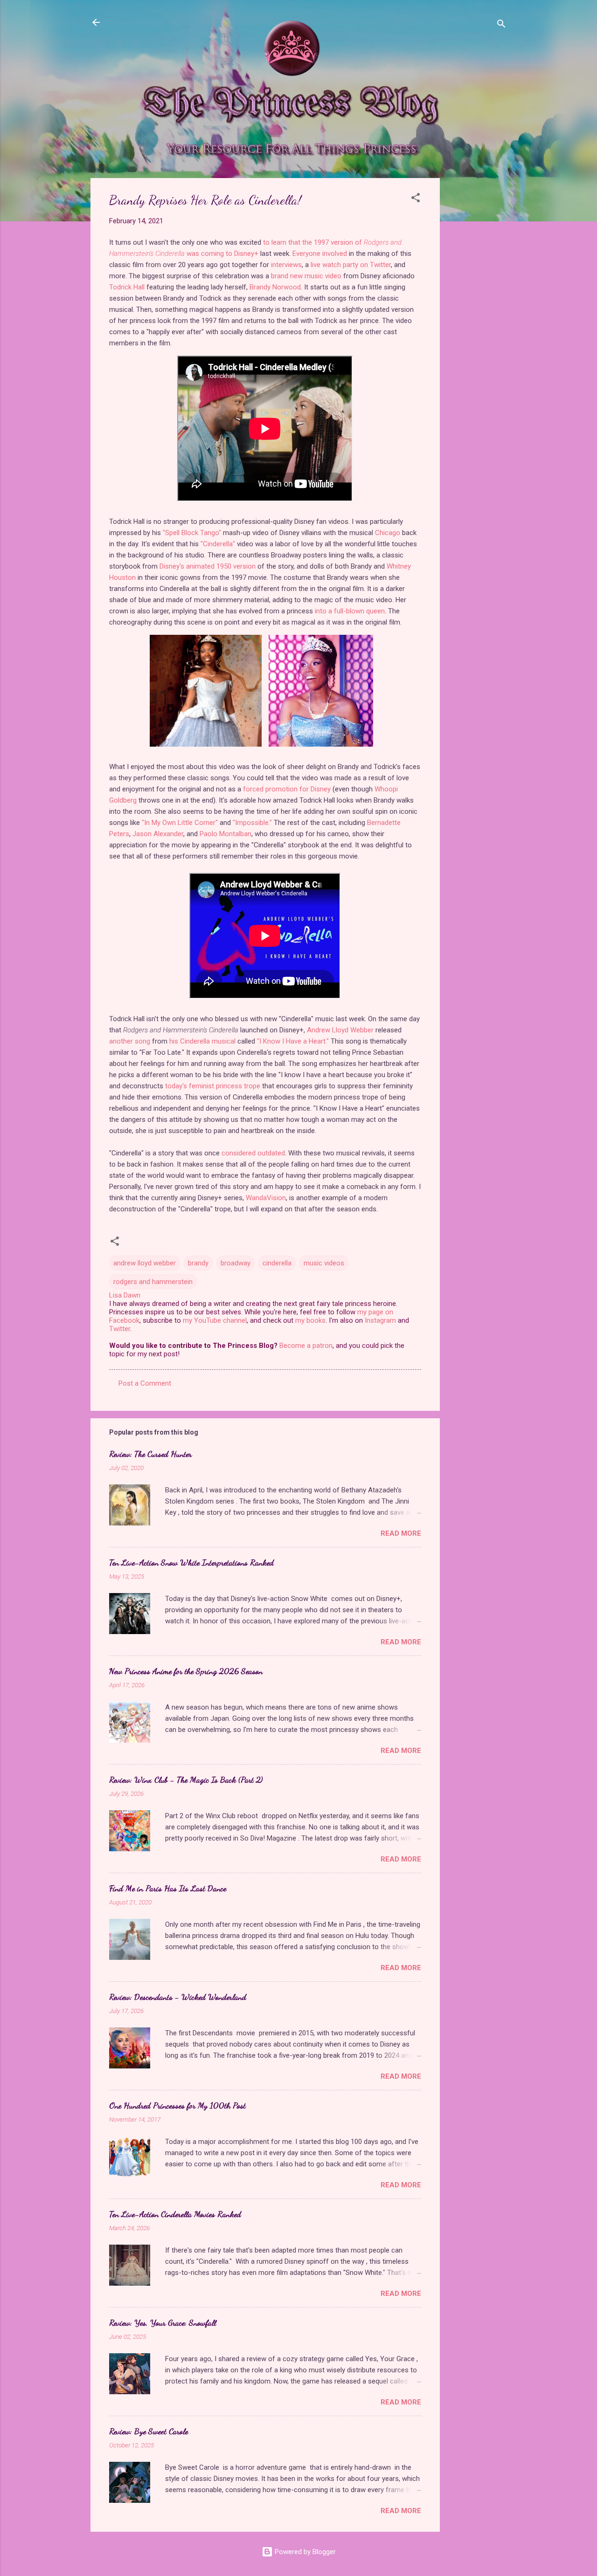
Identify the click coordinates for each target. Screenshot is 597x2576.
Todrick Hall (127, 287)
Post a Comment (145, 1383)
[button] (416, 199)
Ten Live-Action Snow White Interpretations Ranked (191, 1562)
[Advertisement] (477, 318)
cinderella (277, 1263)
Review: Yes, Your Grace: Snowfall (163, 2322)
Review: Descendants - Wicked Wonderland (178, 1997)
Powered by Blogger (304, 2552)
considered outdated (253, 1153)
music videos (324, 1263)
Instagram (380, 1320)
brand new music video (306, 276)
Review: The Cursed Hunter (150, 1454)
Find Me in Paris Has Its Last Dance (168, 1888)
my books (310, 1320)
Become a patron (306, 1346)
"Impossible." (252, 823)
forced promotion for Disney (287, 789)
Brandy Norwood (275, 287)
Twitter (120, 1329)
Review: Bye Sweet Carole (149, 2431)
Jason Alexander (158, 834)
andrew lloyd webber (145, 1263)
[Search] (501, 25)
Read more (401, 1533)
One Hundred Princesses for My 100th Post (177, 2105)
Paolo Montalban (226, 834)
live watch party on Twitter (351, 265)
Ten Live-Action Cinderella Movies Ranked (175, 2214)
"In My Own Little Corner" (180, 823)
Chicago (388, 533)
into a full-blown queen (350, 611)
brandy (198, 1263)
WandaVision (266, 1198)
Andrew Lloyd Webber (340, 1030)
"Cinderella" (218, 544)
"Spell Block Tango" (192, 533)
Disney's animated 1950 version (208, 566)
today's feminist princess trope (213, 1086)
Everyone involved (320, 254)
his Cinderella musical (202, 1041)
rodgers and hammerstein (153, 1282)
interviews (286, 265)
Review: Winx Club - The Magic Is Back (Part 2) (186, 1779)
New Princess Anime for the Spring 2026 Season (186, 1671)
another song (130, 1041)
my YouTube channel (215, 1320)
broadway (236, 1263)
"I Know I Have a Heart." (293, 1041)
